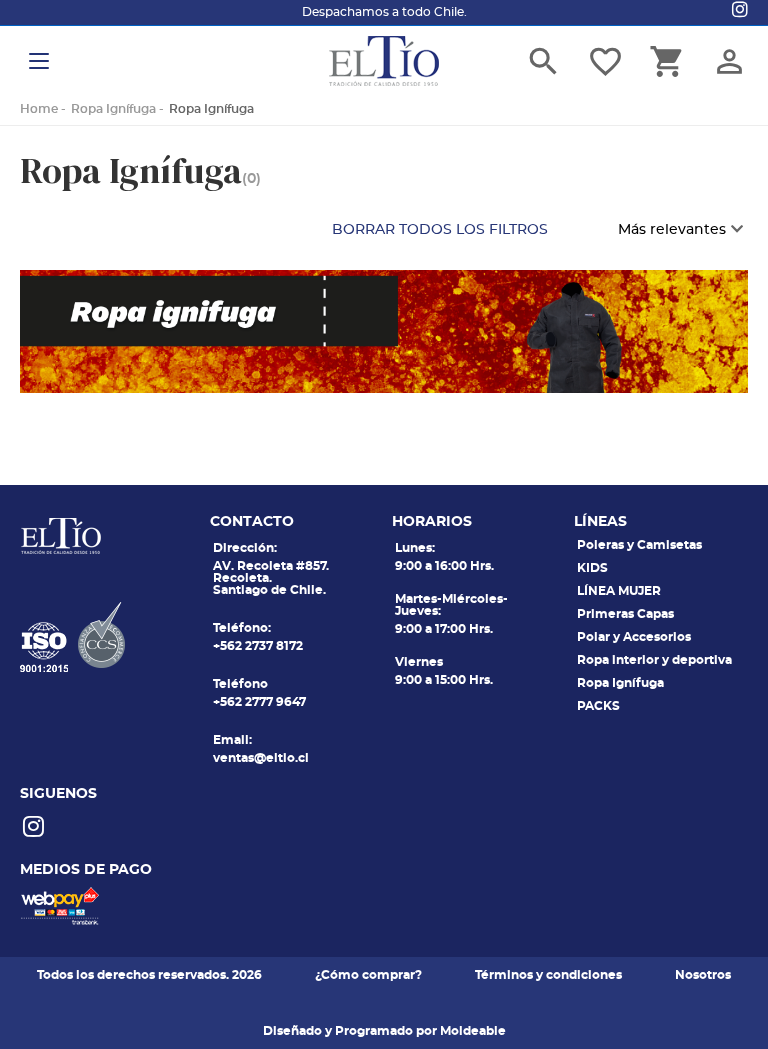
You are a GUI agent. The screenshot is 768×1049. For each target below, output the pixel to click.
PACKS (598, 706)
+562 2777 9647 (259, 702)
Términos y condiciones (548, 975)
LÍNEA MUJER (619, 591)
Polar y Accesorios (634, 637)
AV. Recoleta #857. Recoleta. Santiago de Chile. (271, 578)
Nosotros (703, 975)
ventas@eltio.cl (261, 758)
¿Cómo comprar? (368, 975)
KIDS (592, 568)
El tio (384, 61)
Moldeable (473, 1031)
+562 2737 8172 (258, 646)
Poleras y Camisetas (639, 545)
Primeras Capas (625, 614)
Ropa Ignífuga (113, 109)
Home (39, 109)
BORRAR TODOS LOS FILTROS (440, 230)
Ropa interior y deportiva (654, 660)
